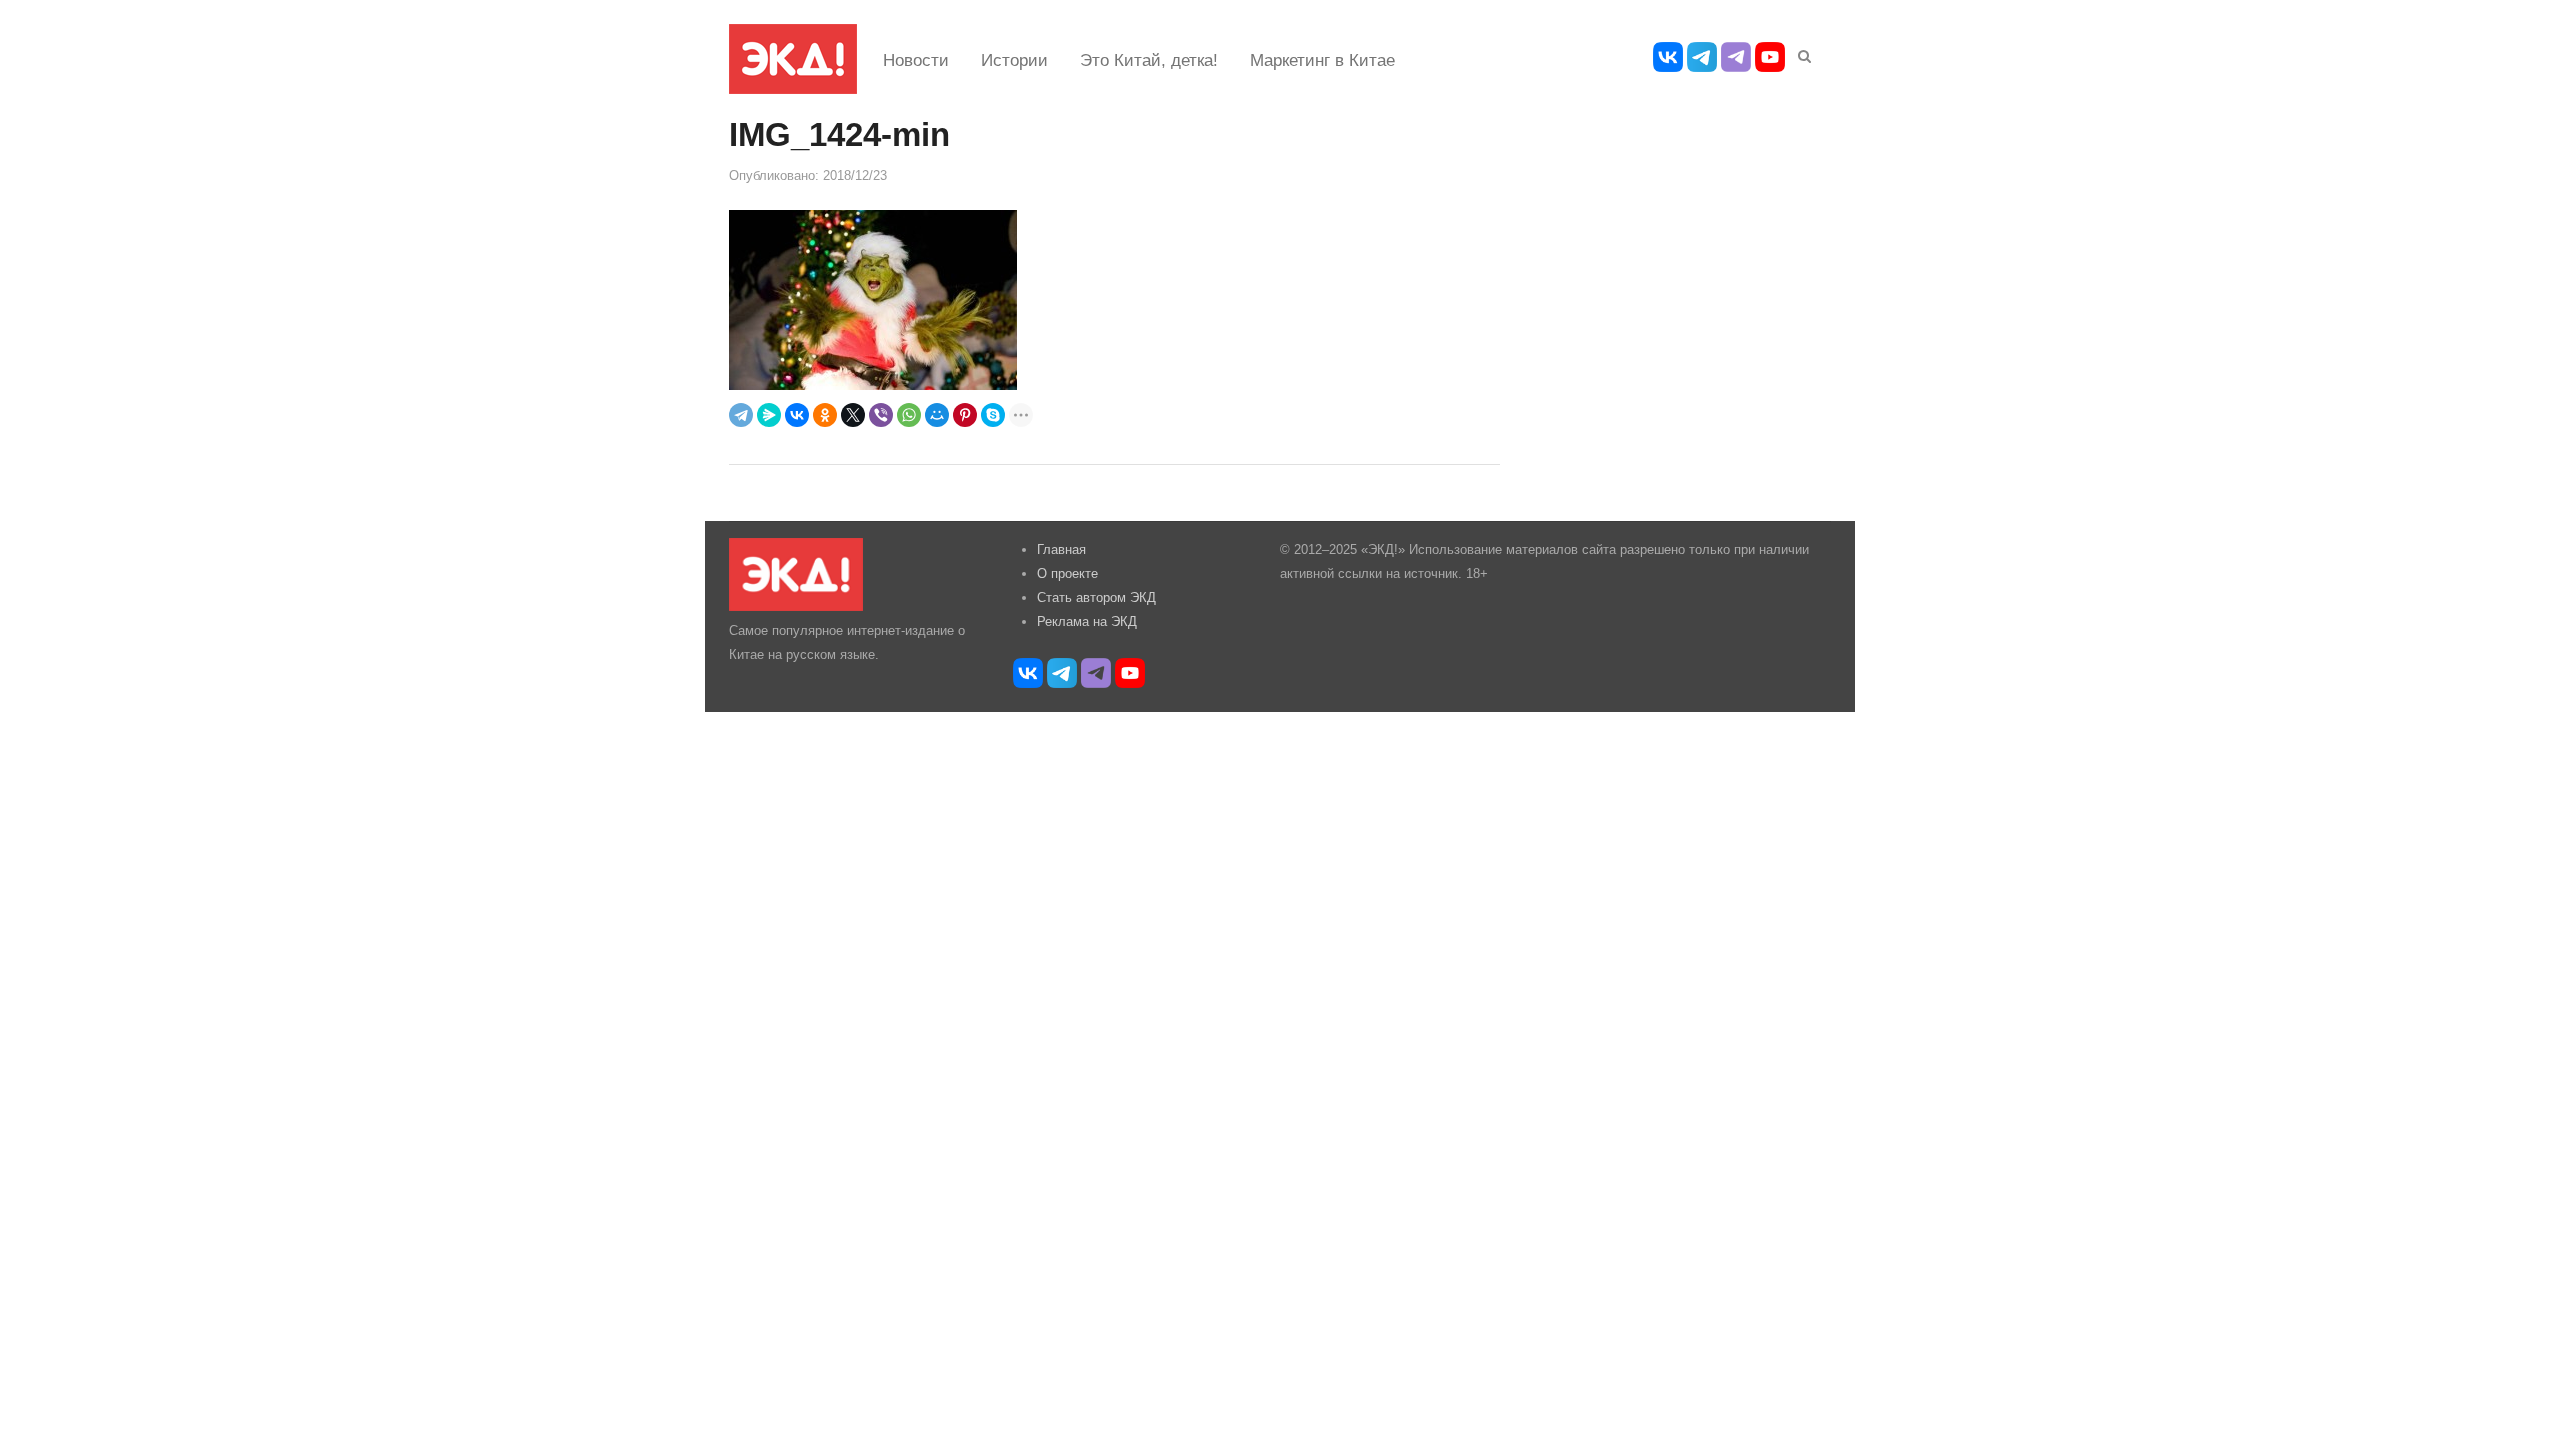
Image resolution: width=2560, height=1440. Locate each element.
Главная (1061, 549)
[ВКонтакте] (797, 415)
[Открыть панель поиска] (1801, 53)
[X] (853, 415)
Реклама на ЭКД (1087, 621)
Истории (1014, 60)
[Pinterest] (965, 415)
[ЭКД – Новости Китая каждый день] (793, 59)
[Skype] (993, 415)
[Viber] (881, 415)
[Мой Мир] (937, 415)
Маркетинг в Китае (1322, 60)
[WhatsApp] (909, 415)
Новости (916, 60)
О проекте (1067, 573)
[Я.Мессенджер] (769, 415)
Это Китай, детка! (1149, 60)
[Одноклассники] (825, 415)
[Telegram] (741, 415)
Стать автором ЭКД (1096, 597)
